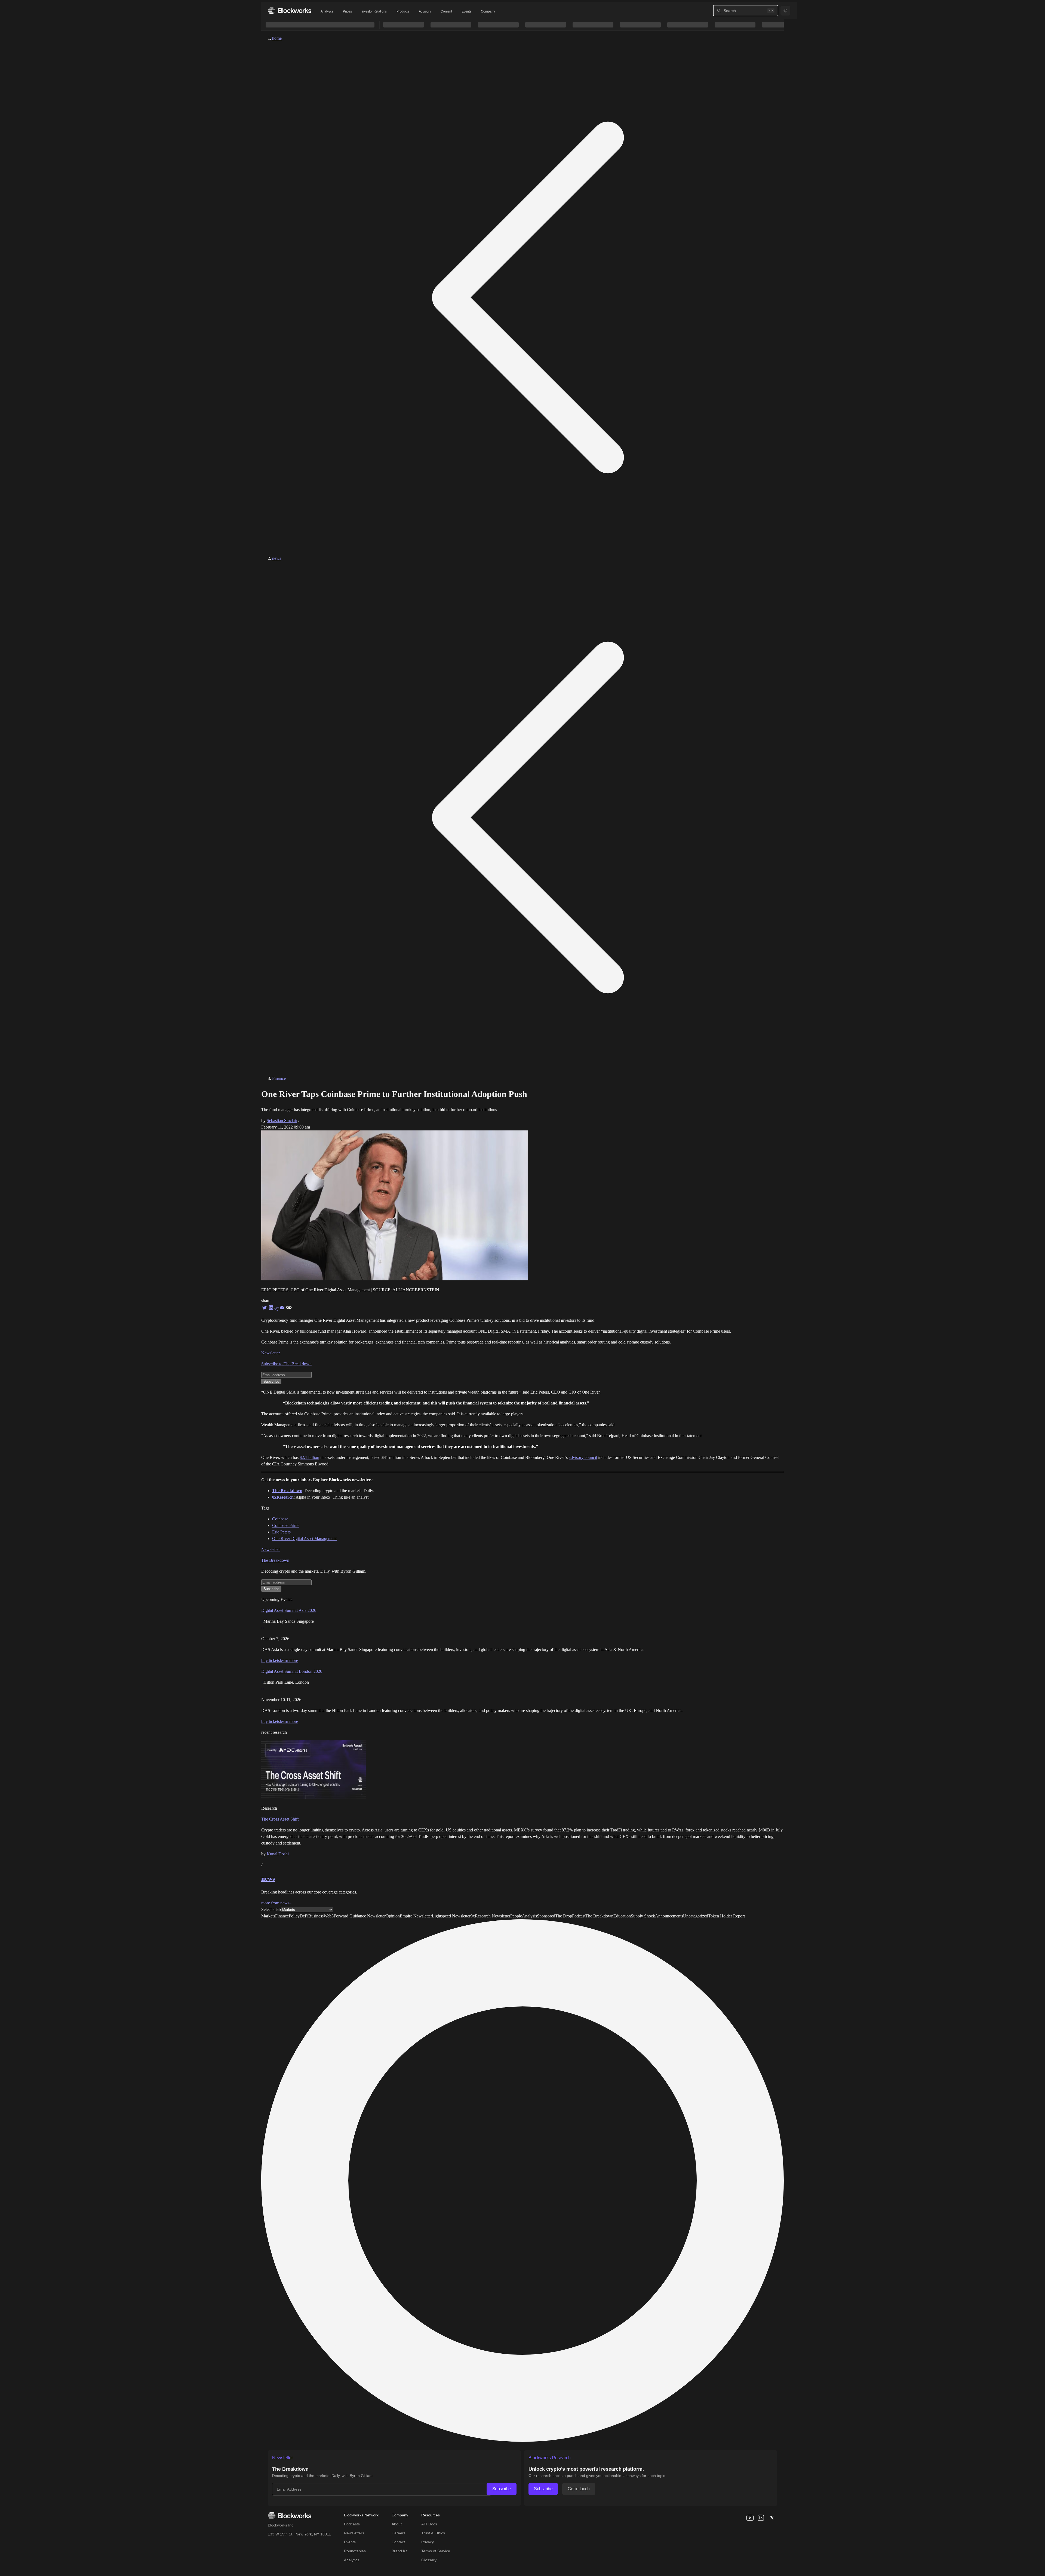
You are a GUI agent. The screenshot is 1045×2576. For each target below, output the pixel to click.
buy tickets (271, 1660)
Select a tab (271, 1909)
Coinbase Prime (286, 1525)
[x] (772, 2518)
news (277, 558)
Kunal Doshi (278, 1854)
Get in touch (579, 2489)
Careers (399, 2533)
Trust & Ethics (433, 2533)
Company (488, 11)
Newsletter (271, 1353)
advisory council (583, 1457)
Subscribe (502, 2489)
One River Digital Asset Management (304, 1538)
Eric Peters (281, 1532)
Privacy (428, 2542)
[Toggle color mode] (785, 11)
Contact (398, 2542)
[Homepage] (290, 10)
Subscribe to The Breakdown (286, 1364)
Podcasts (352, 2524)
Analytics (327, 11)
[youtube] (750, 2518)
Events (466, 11)
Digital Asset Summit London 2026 (292, 1671)
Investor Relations (374, 11)
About (397, 2524)
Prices (347, 11)
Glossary (429, 2560)
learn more (289, 1660)
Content (446, 11)
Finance (279, 1078)
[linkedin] (761, 2518)
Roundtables (355, 2551)
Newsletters (354, 2533)
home (277, 38)
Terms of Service (436, 2551)
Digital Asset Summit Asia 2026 (289, 1610)
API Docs (429, 2524)
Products (403, 11)
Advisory (425, 11)
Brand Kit (399, 2551)
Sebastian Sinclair (282, 1121)
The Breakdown (275, 1560)
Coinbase (280, 1519)
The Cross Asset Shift (280, 1819)
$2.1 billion (309, 1457)
